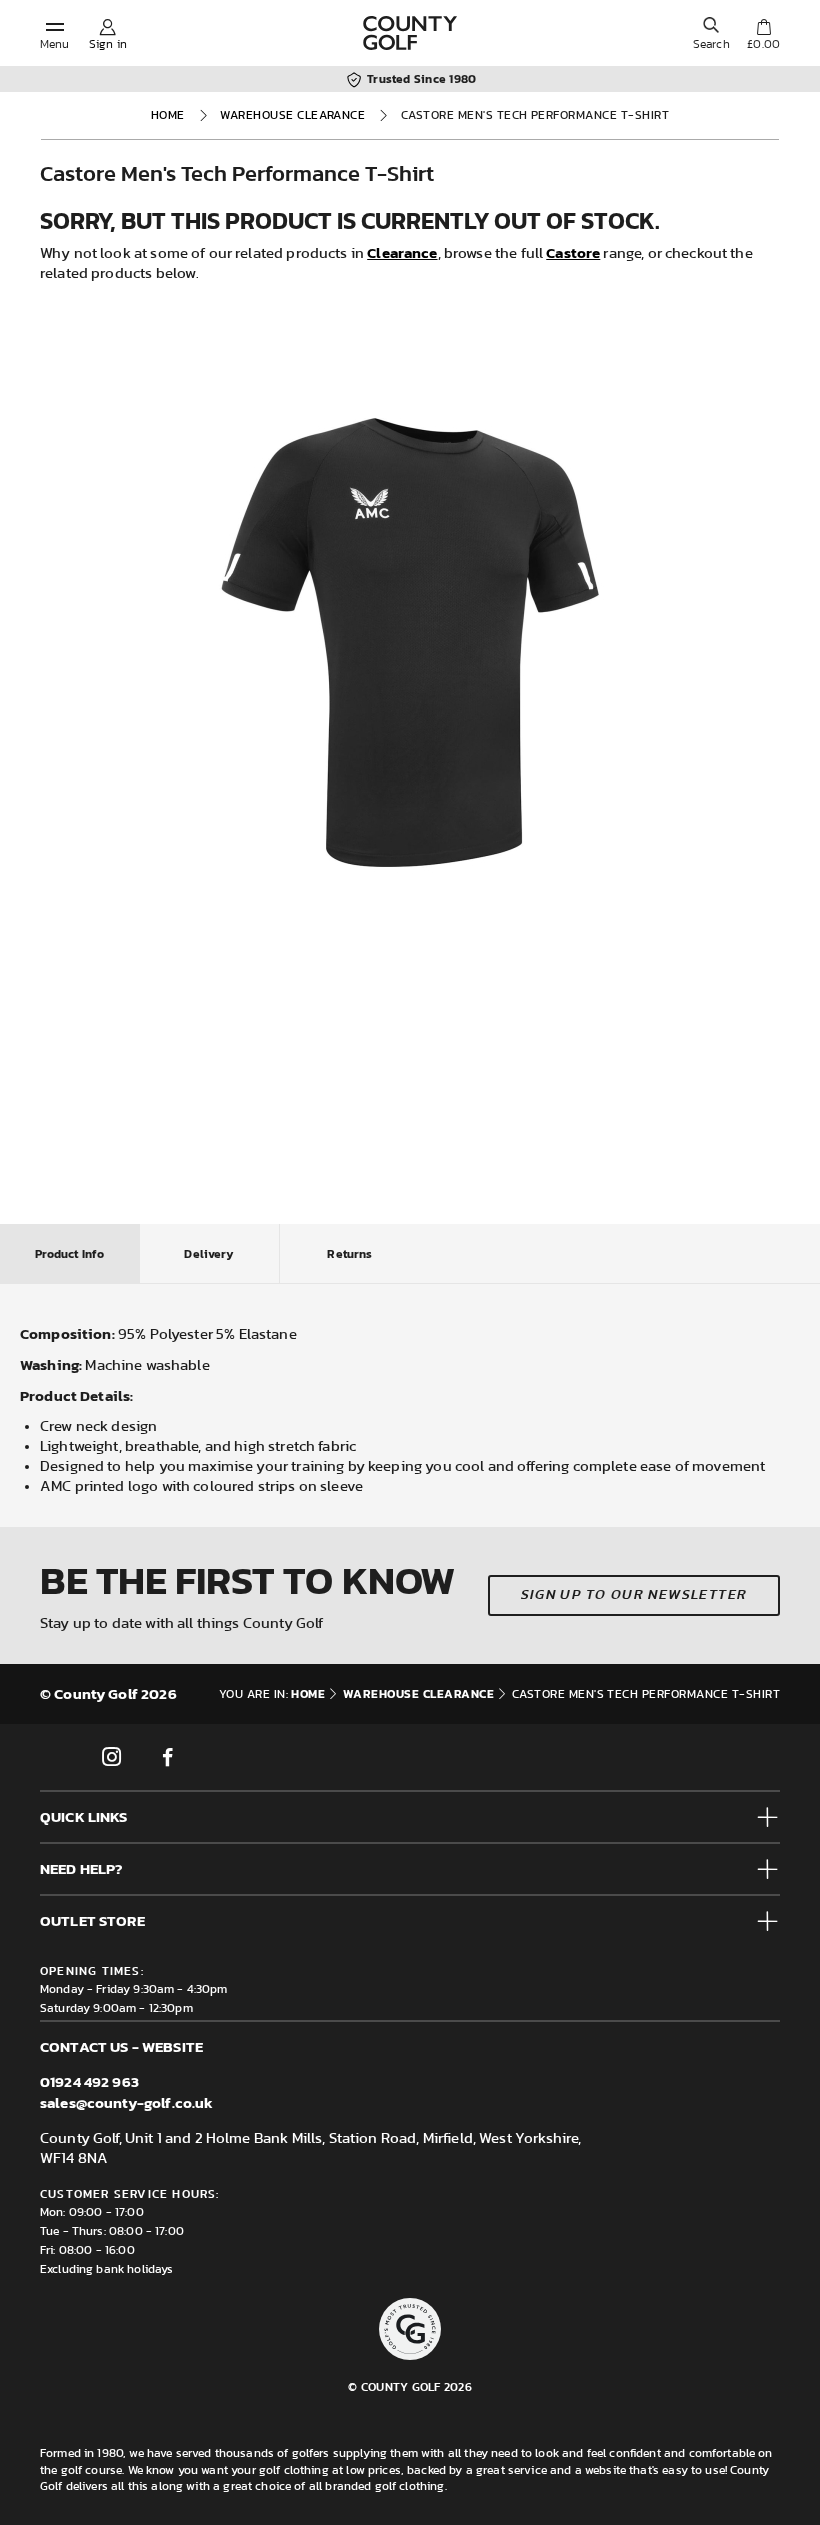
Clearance (402, 252)
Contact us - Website (121, 2046)
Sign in (108, 44)
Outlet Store (92, 1920)
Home (168, 115)
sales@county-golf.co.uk (126, 2102)
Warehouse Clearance (292, 115)
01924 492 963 (89, 2081)
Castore (573, 252)
